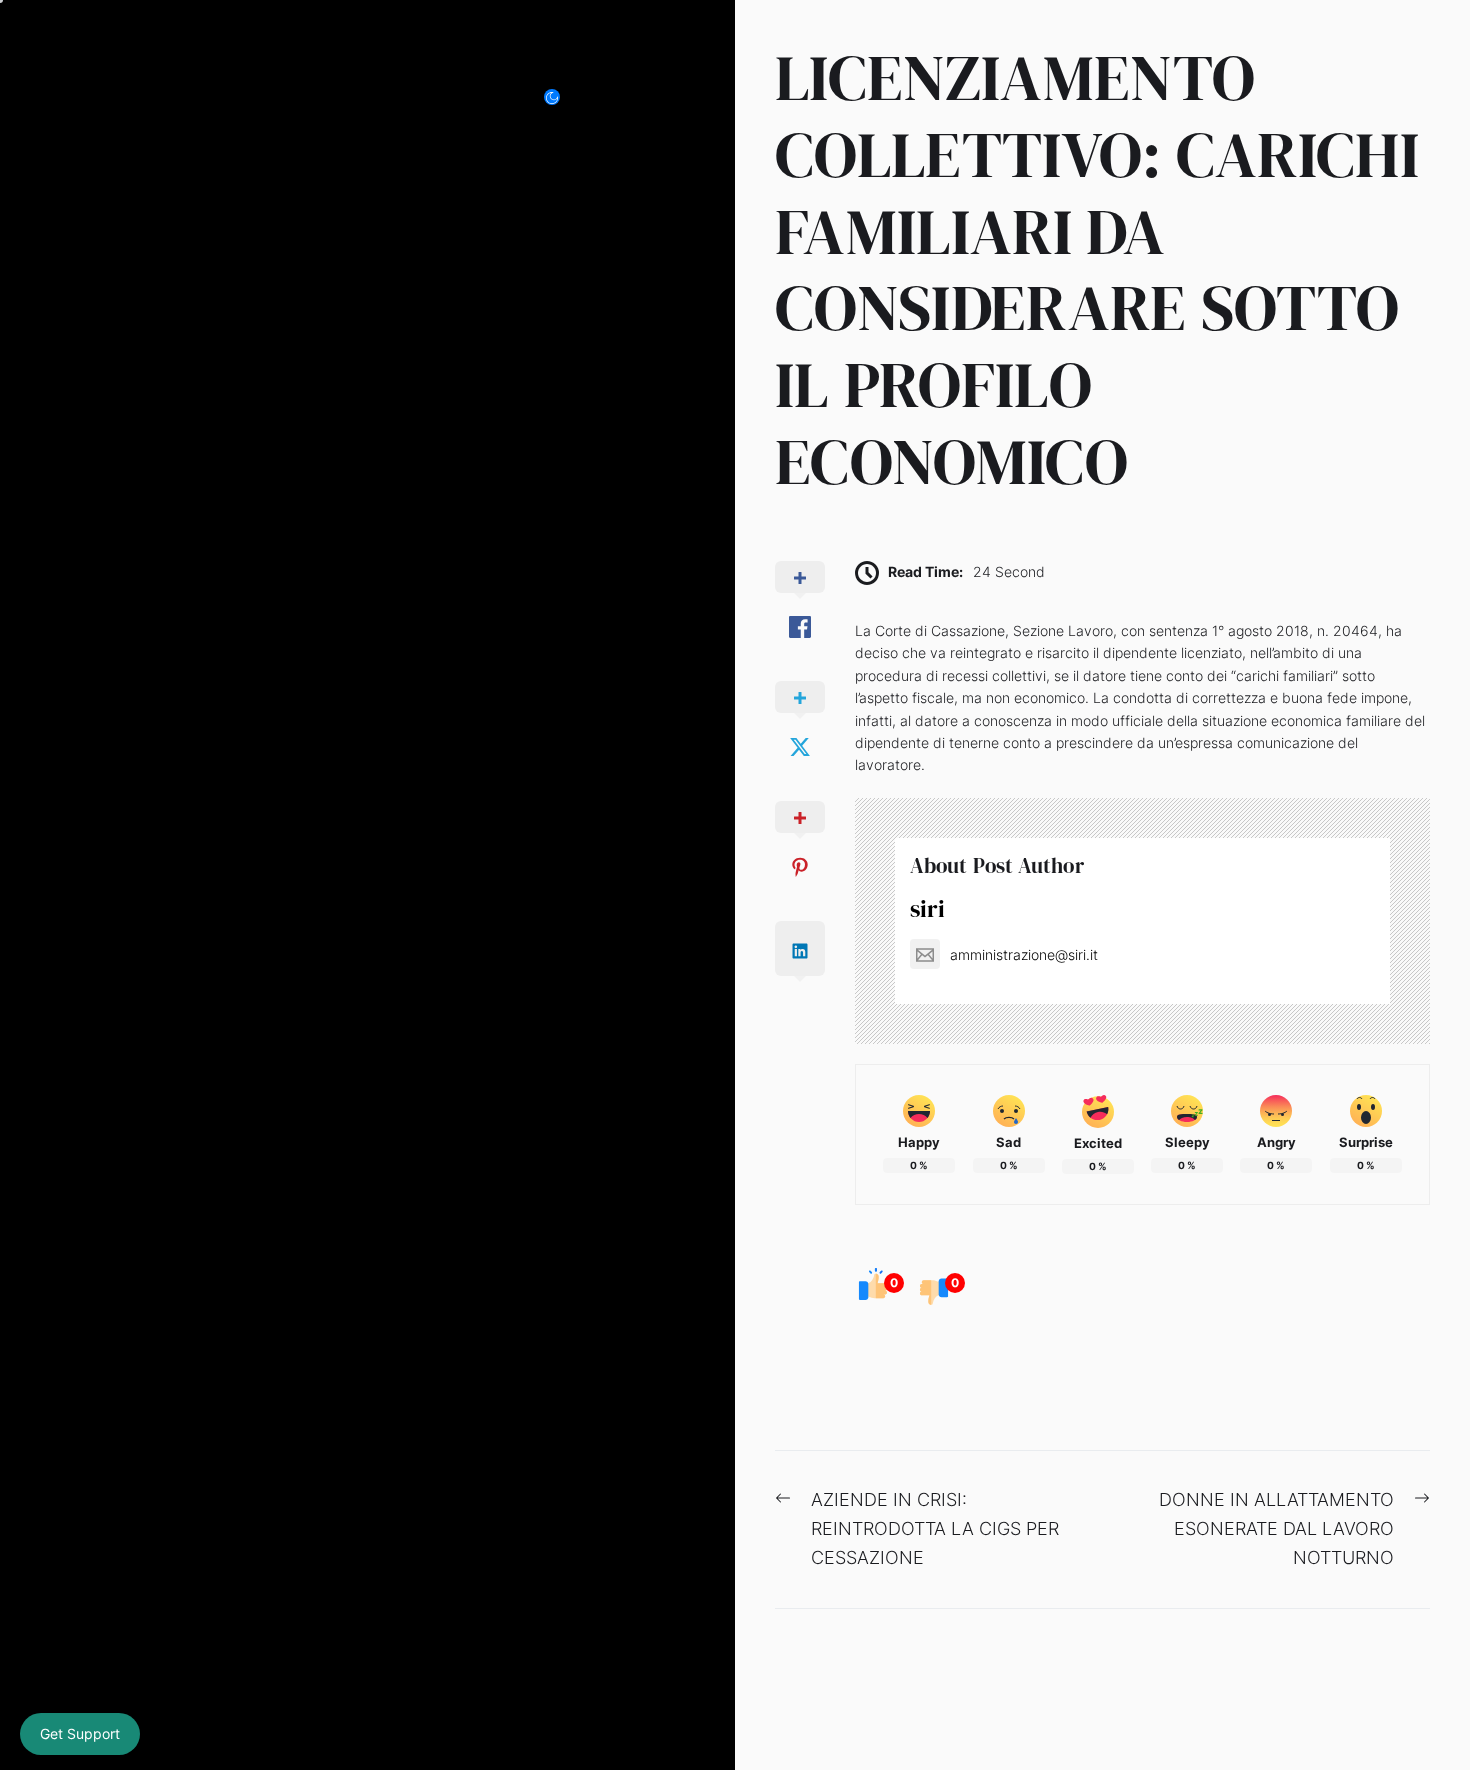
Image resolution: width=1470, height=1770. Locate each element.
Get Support (80, 1733)
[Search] (619, 98)
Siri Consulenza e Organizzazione (268, 97)
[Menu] (663, 98)
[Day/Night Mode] (562, 98)
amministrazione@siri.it (1024, 954)
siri (927, 908)
